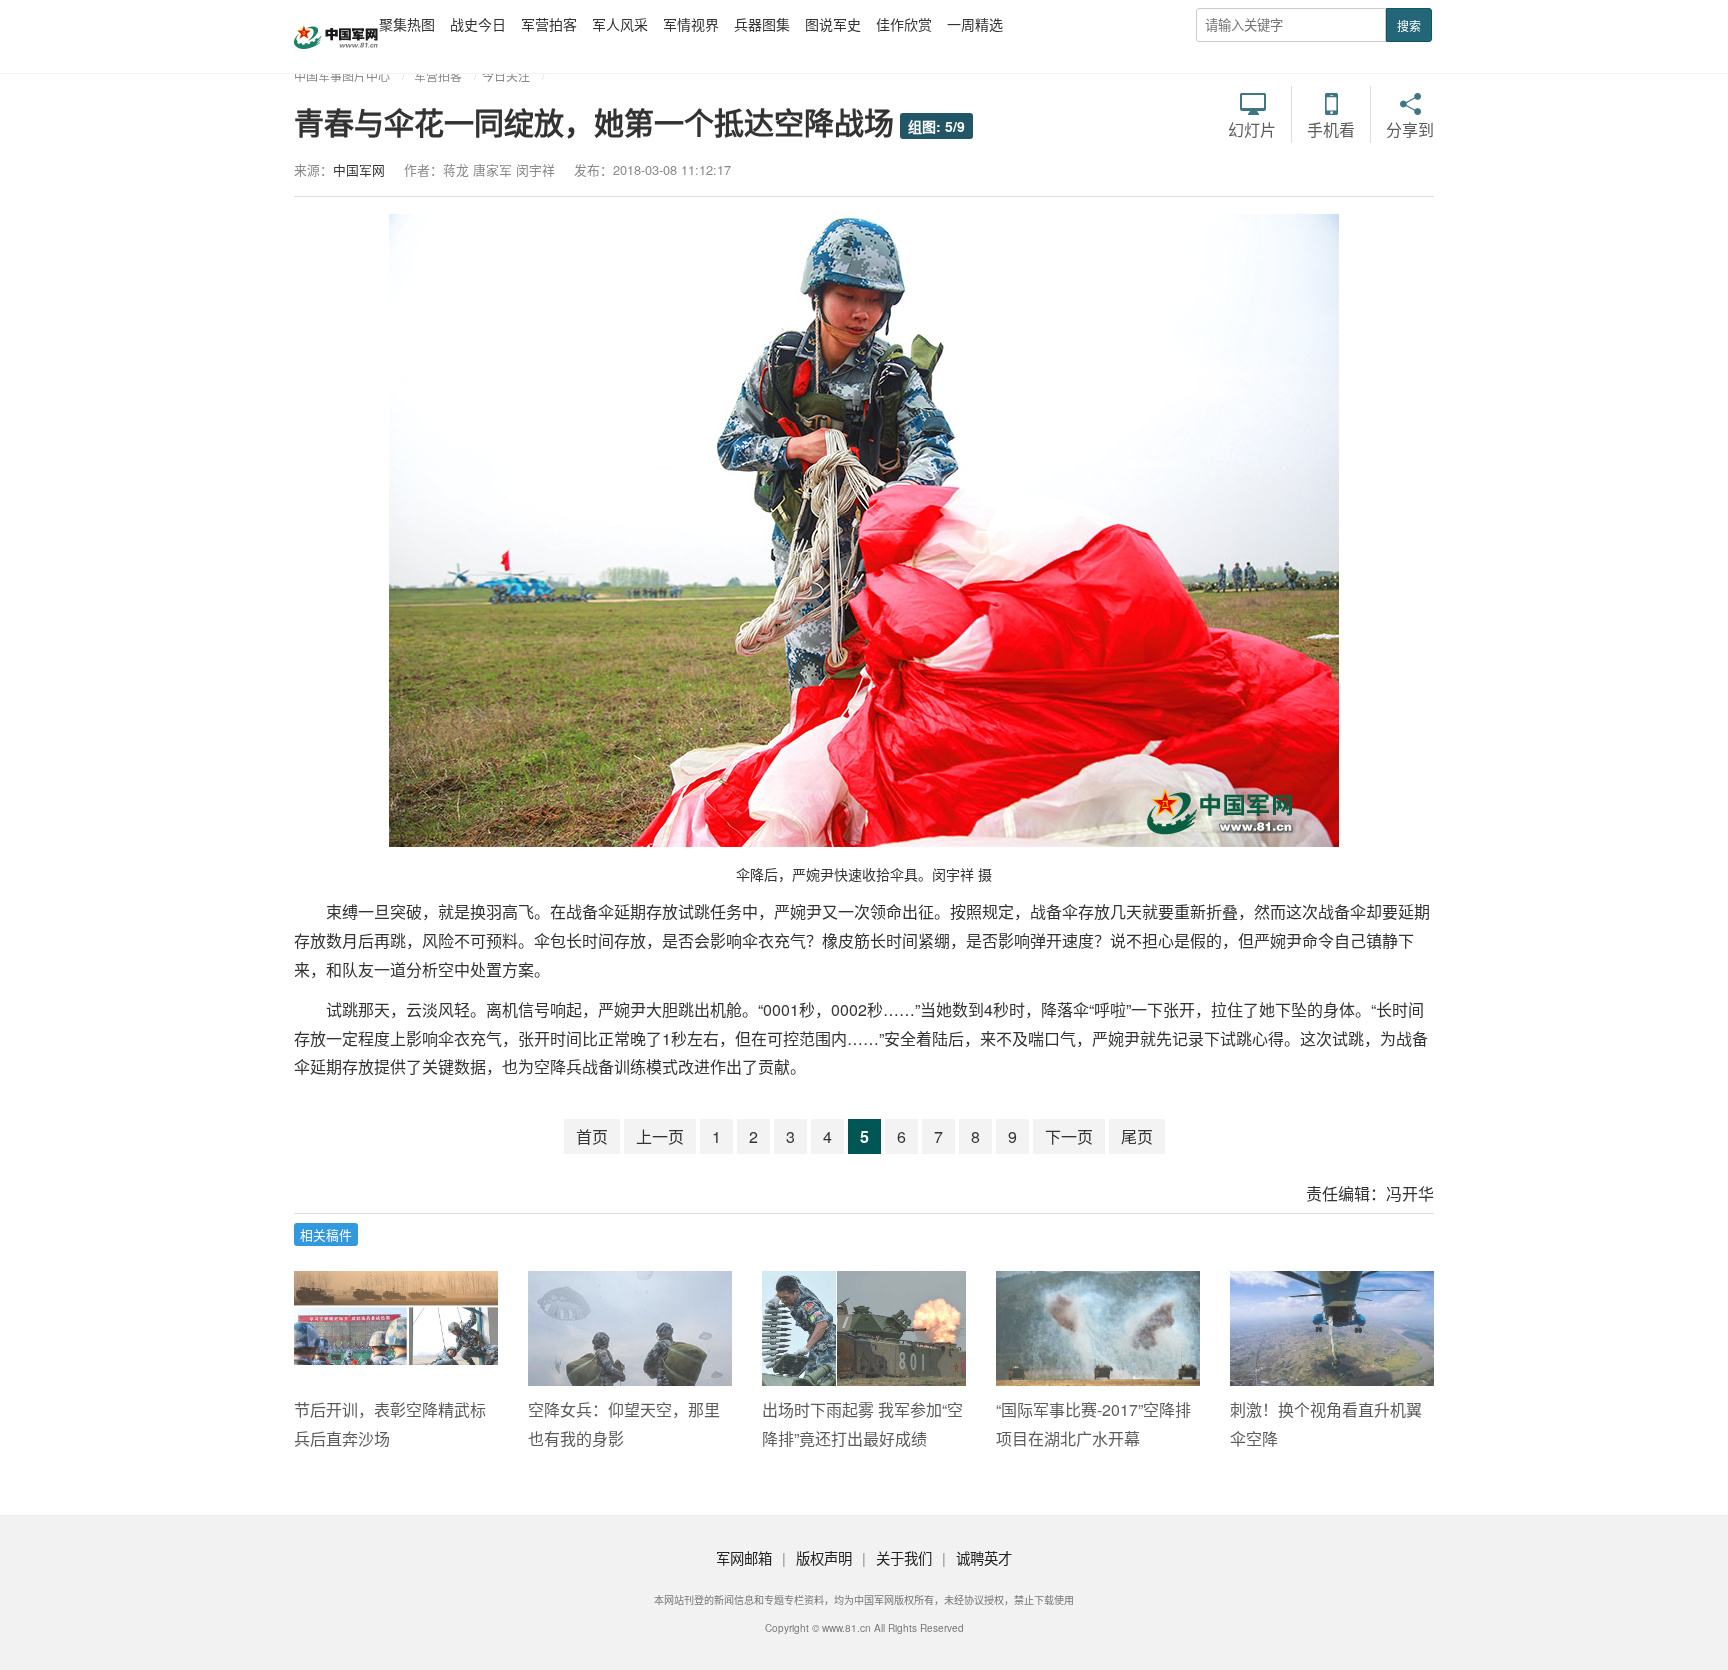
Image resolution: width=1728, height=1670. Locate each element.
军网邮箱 (744, 1557)
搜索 (1409, 25)
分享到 (1410, 128)
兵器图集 (762, 24)
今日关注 (506, 75)
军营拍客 (549, 24)
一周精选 (975, 24)
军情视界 (691, 24)
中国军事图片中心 (342, 75)
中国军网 (359, 169)
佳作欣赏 (904, 24)
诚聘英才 (984, 1557)
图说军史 (833, 24)
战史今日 (478, 24)
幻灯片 (1252, 128)
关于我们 (904, 1557)
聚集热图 (407, 24)
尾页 (1137, 1136)
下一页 (1069, 1136)
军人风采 (620, 24)
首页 (592, 1136)
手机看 (1331, 128)
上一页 (660, 1136)
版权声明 (824, 1557)
